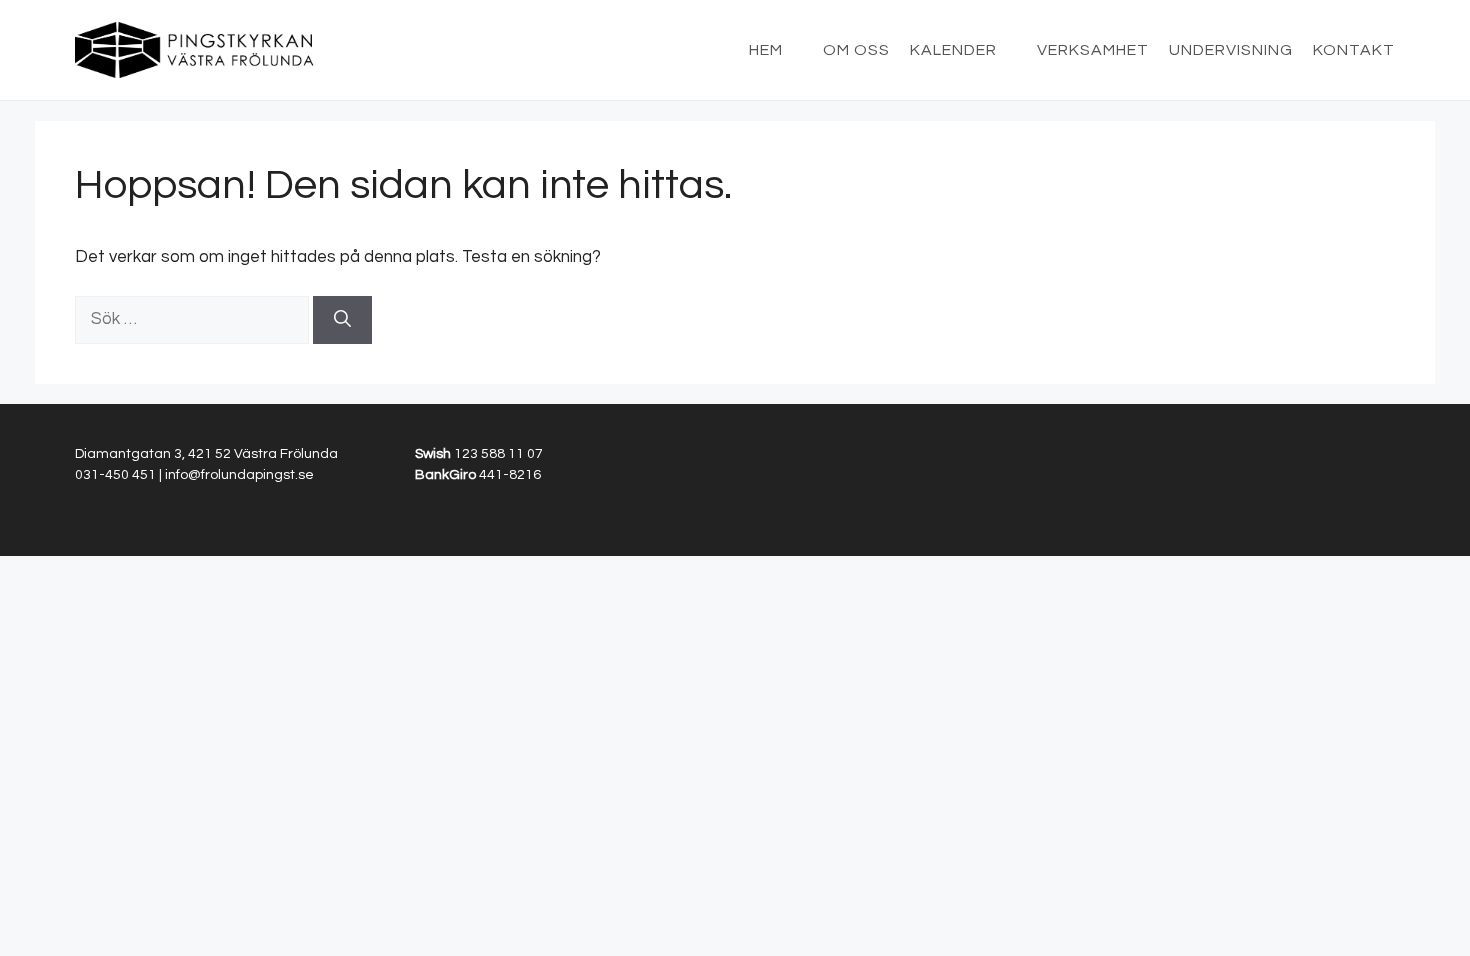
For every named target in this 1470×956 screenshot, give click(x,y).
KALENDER (953, 50)
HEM (766, 50)
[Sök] (342, 320)
